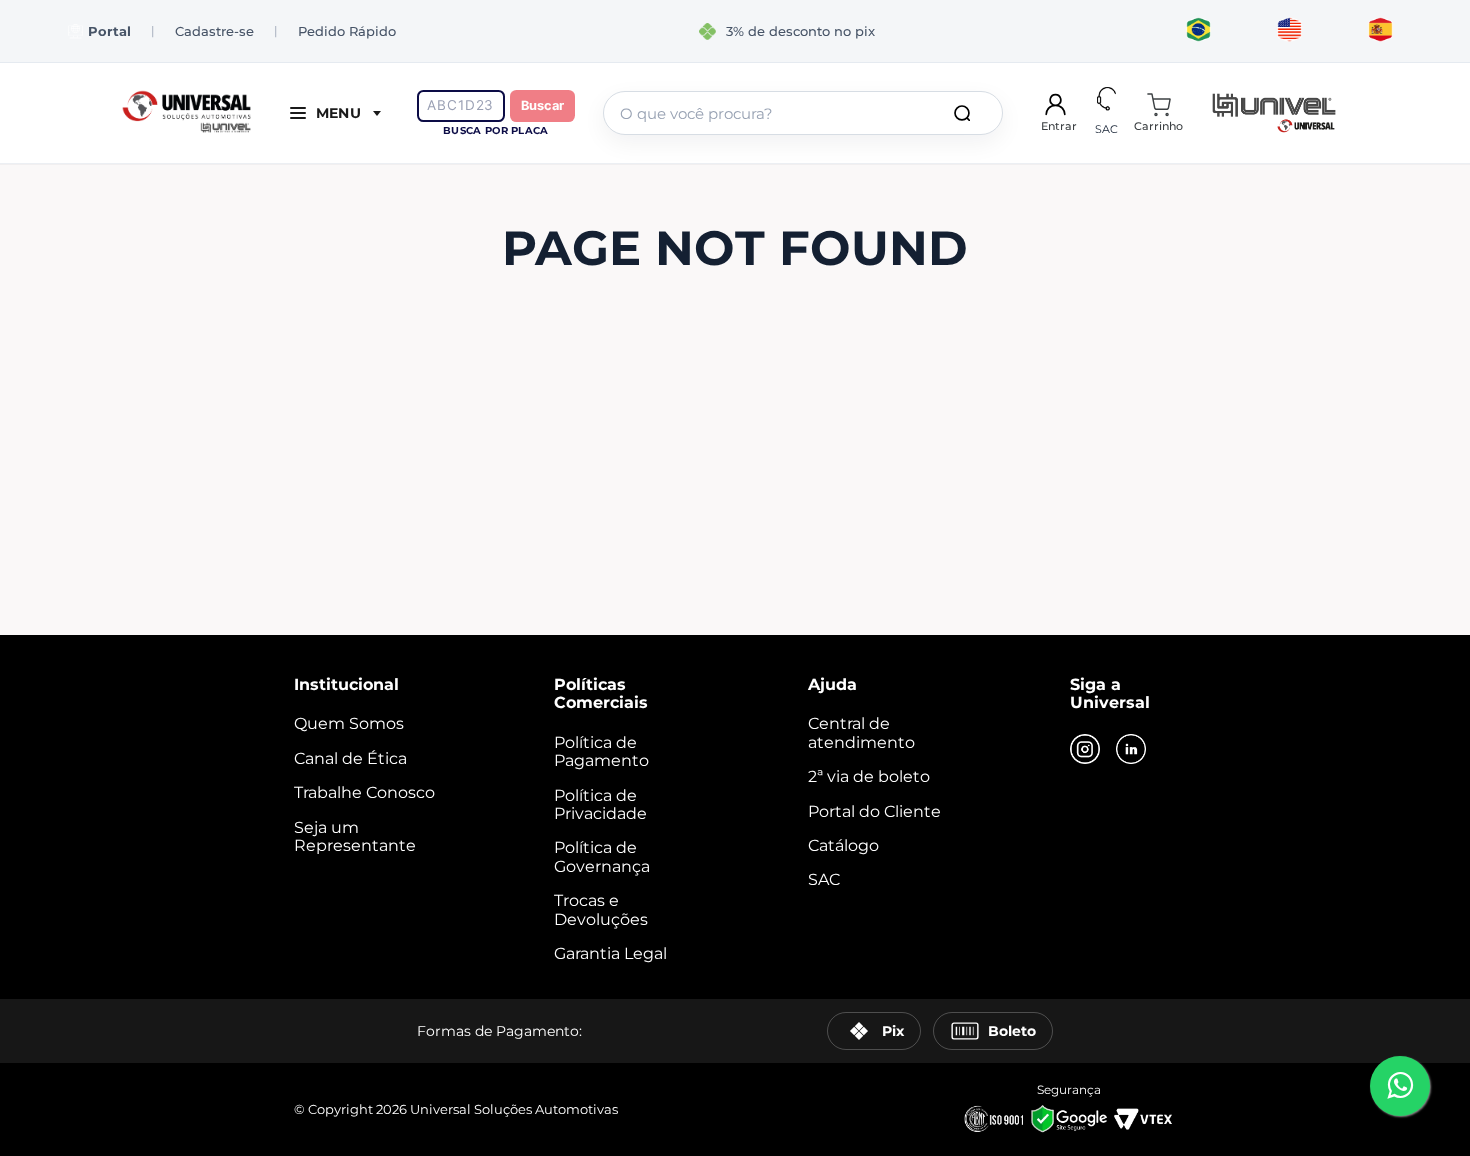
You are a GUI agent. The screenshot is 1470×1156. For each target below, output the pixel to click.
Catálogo (843, 845)
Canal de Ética (350, 758)
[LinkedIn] (1131, 751)
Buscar (542, 105)
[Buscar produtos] (966, 113)
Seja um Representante (355, 836)
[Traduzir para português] (1198, 31)
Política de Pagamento (601, 751)
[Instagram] (1085, 751)
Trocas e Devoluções (601, 909)
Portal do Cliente (874, 811)
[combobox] (803, 113)
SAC (824, 879)
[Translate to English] (1289, 31)
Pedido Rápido (347, 31)
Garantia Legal (610, 953)
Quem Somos (349, 723)
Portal (109, 31)
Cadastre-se (214, 31)
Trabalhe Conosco (364, 792)
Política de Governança (602, 856)
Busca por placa (495, 130)
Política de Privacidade (600, 804)
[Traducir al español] (1380, 31)
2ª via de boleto (869, 776)
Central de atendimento (861, 732)
